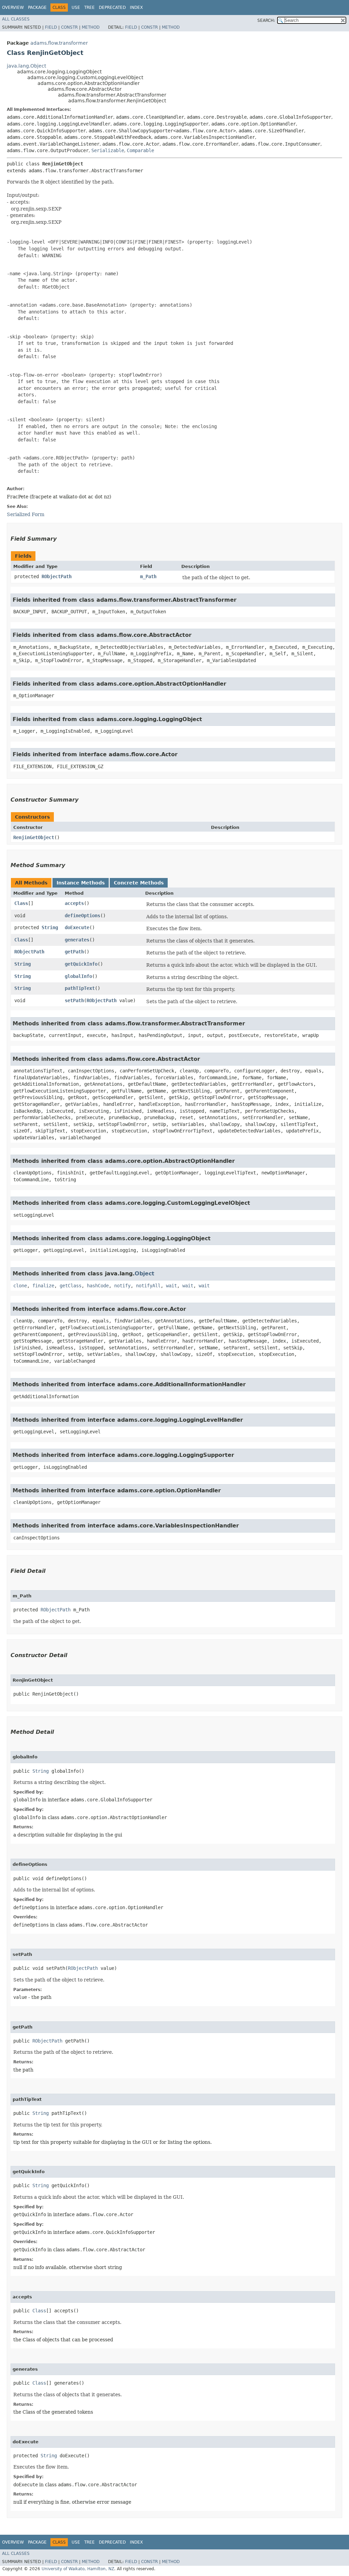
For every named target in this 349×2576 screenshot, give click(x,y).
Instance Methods (81, 883)
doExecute (77, 927)
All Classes (16, 19)
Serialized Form (26, 514)
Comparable (140, 150)
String (50, 927)
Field (51, 27)
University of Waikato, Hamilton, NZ (78, 2569)
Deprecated (112, 8)
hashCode (98, 1286)
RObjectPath (57, 576)
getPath (74, 952)
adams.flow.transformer (59, 43)
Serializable (108, 150)
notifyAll (148, 1286)
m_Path (148, 576)
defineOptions (82, 916)
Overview (13, 8)
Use (76, 8)
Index (136, 8)
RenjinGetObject (34, 837)
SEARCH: (266, 20)
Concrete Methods (139, 883)
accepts (74, 903)
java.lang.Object (26, 66)
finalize (43, 1286)
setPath (74, 1000)
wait (171, 1286)
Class (21, 903)
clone (20, 1286)
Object (145, 1274)
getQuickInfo (81, 964)
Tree (89, 8)
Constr (69, 27)
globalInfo (78, 976)
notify (122, 1286)
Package (37, 8)
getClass (71, 1286)
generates (77, 940)
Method (91, 27)
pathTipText (80, 988)
